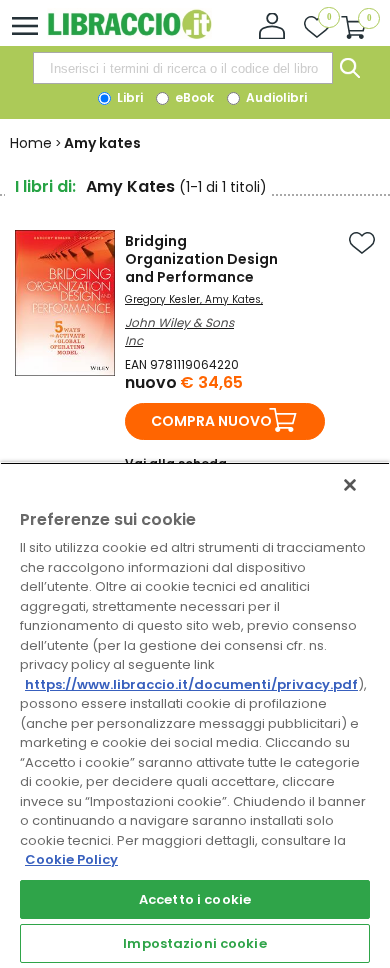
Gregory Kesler (162, 299)
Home (31, 143)
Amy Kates (233, 299)
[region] (195, 715)
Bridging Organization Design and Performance (201, 259)
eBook (193, 97)
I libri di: (45, 186)
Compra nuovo (211, 421)
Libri (128, 97)
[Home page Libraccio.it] (129, 34)
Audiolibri (275, 97)
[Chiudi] (350, 485)
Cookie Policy (71, 859)
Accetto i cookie (195, 899)
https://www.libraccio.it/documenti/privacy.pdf (191, 684)
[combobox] (183, 68)
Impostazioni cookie (194, 943)
